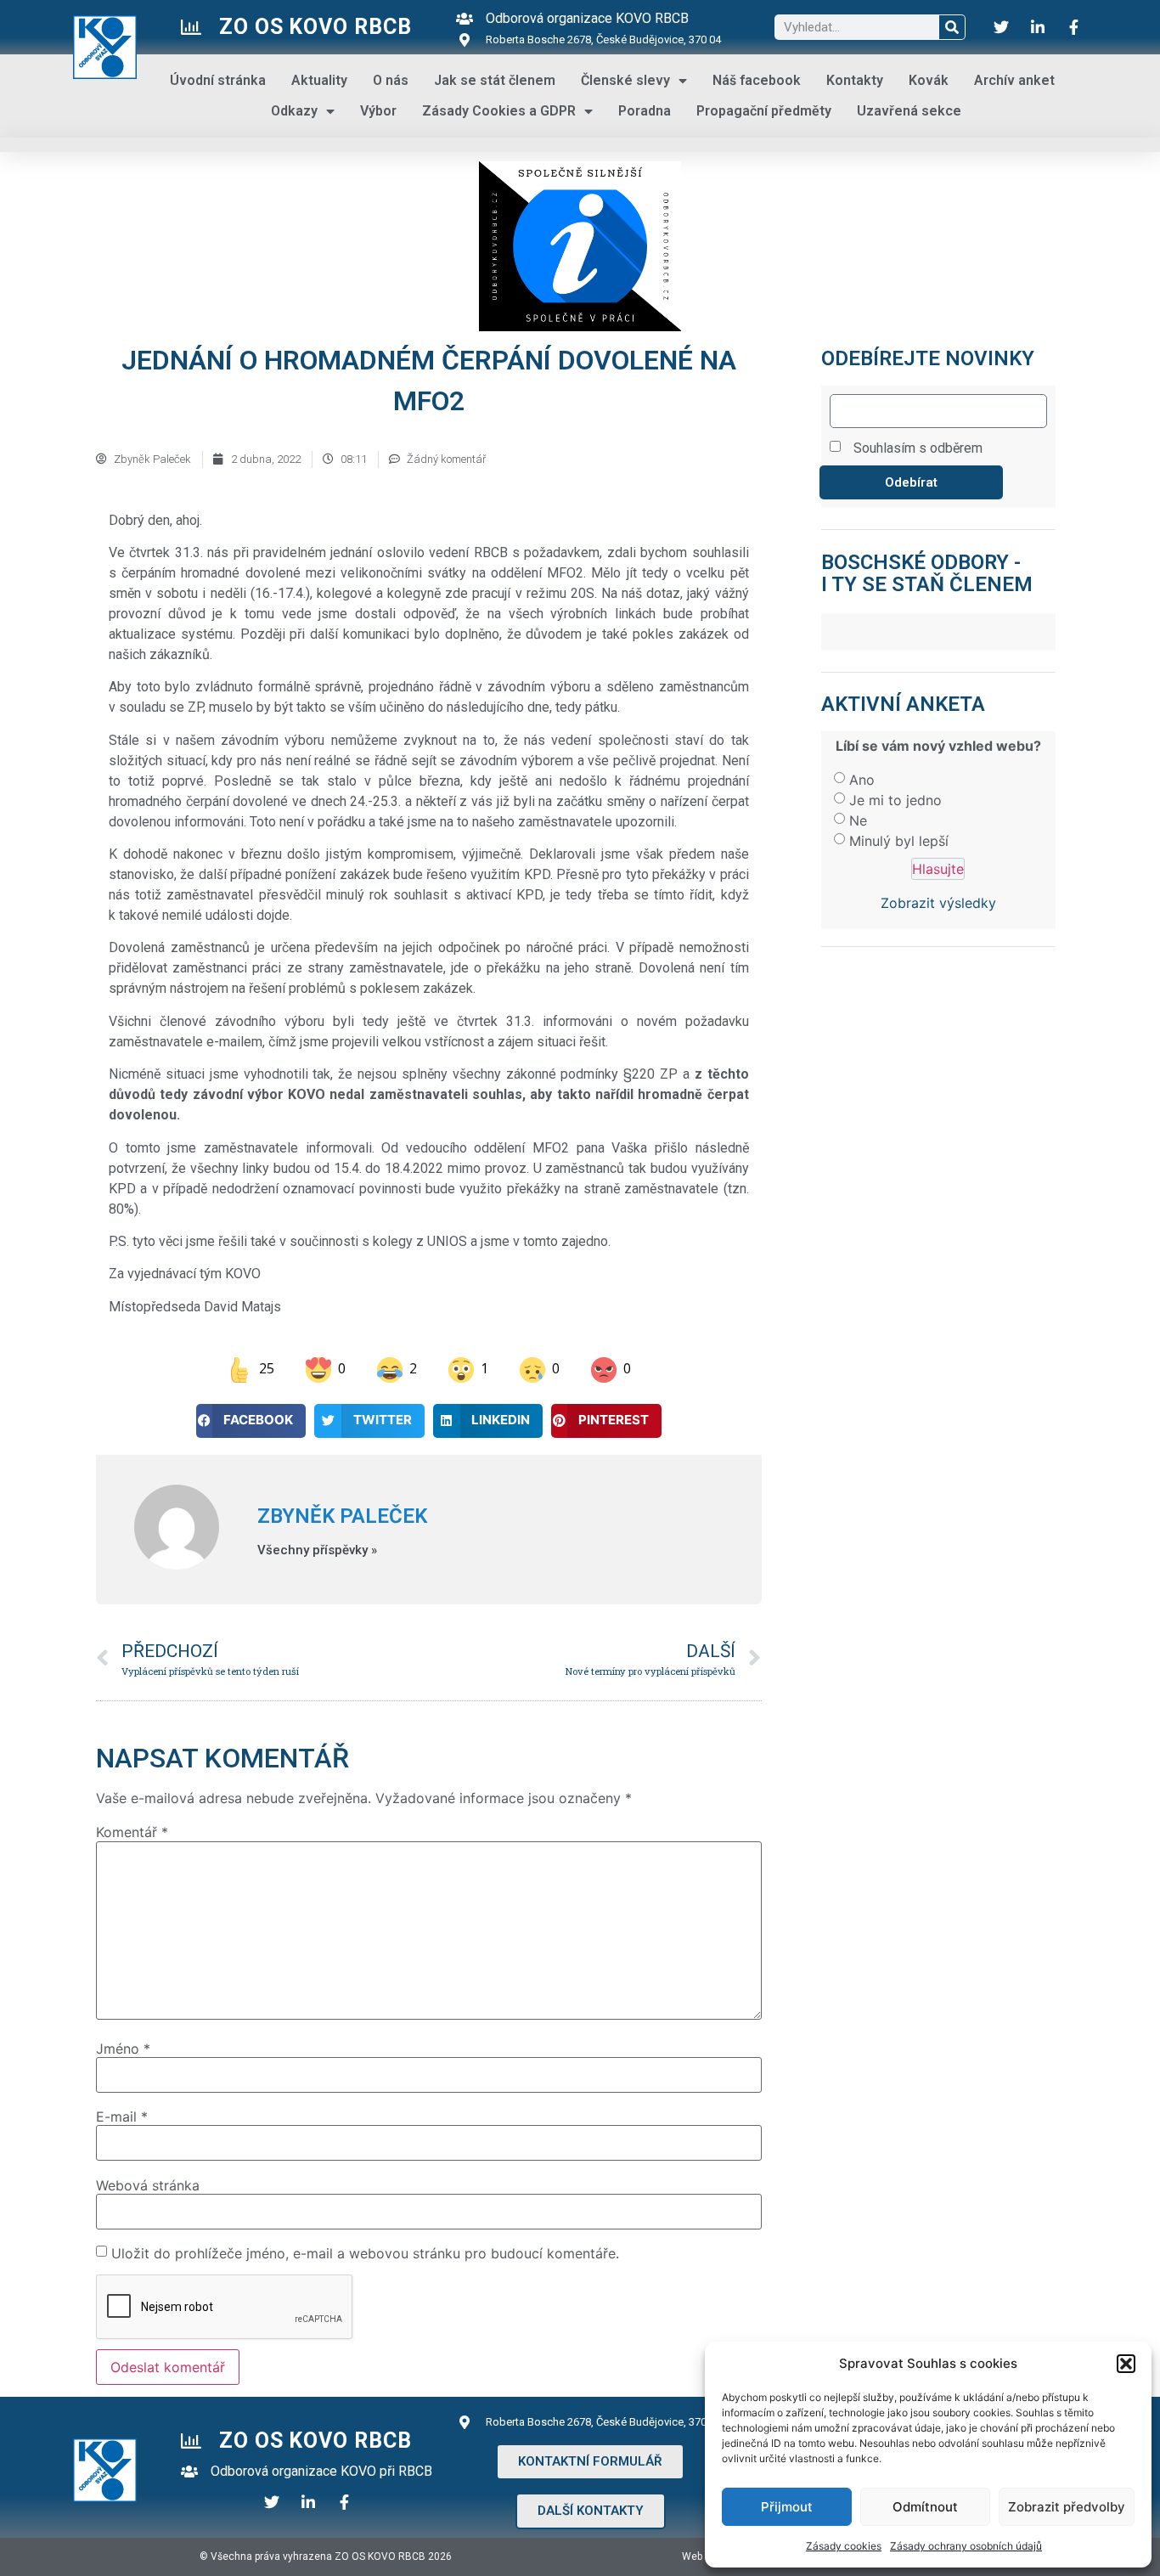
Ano (862, 780)
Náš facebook (757, 80)
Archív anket (1014, 80)
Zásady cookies (844, 2546)
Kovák (929, 80)
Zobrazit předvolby (1067, 2507)
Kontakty (855, 80)
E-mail (122, 2117)
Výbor (378, 111)
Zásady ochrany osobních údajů (966, 2546)
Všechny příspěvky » (317, 1550)
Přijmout (787, 2507)
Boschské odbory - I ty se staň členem (927, 573)
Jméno (123, 2049)
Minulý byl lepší (899, 841)
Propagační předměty (764, 111)
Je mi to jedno (895, 800)
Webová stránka (148, 2185)
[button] (1126, 2364)
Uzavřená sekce (909, 111)
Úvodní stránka (218, 80)
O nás (391, 80)
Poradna (645, 111)
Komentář (132, 1832)
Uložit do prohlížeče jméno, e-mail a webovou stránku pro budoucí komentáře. (365, 2253)
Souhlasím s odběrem (918, 448)
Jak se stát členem (495, 80)
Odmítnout (925, 2507)
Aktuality (319, 80)
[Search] (952, 27)
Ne (858, 820)
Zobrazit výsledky (938, 903)
